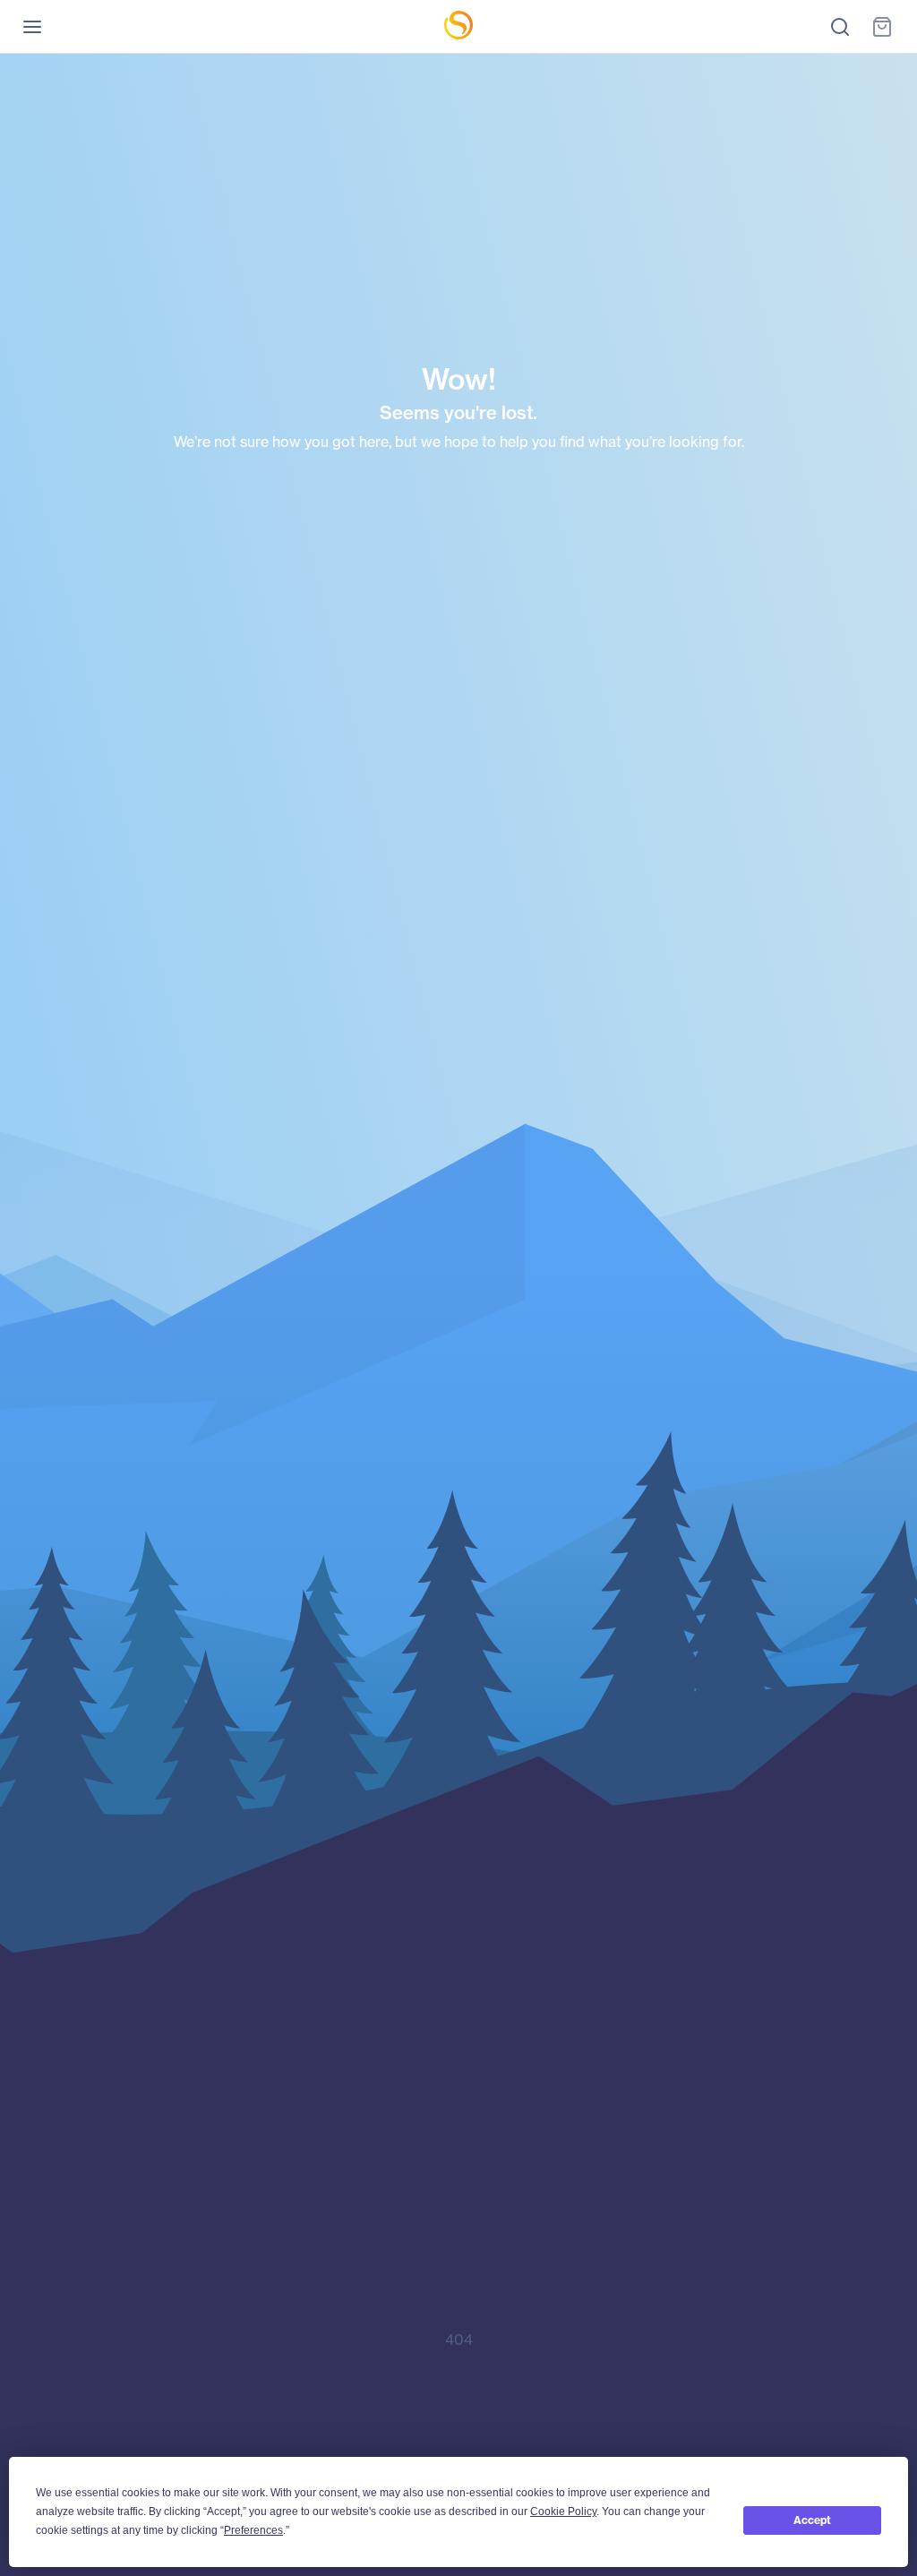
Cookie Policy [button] (563, 2512)
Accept (812, 2520)
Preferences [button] (253, 2530)
